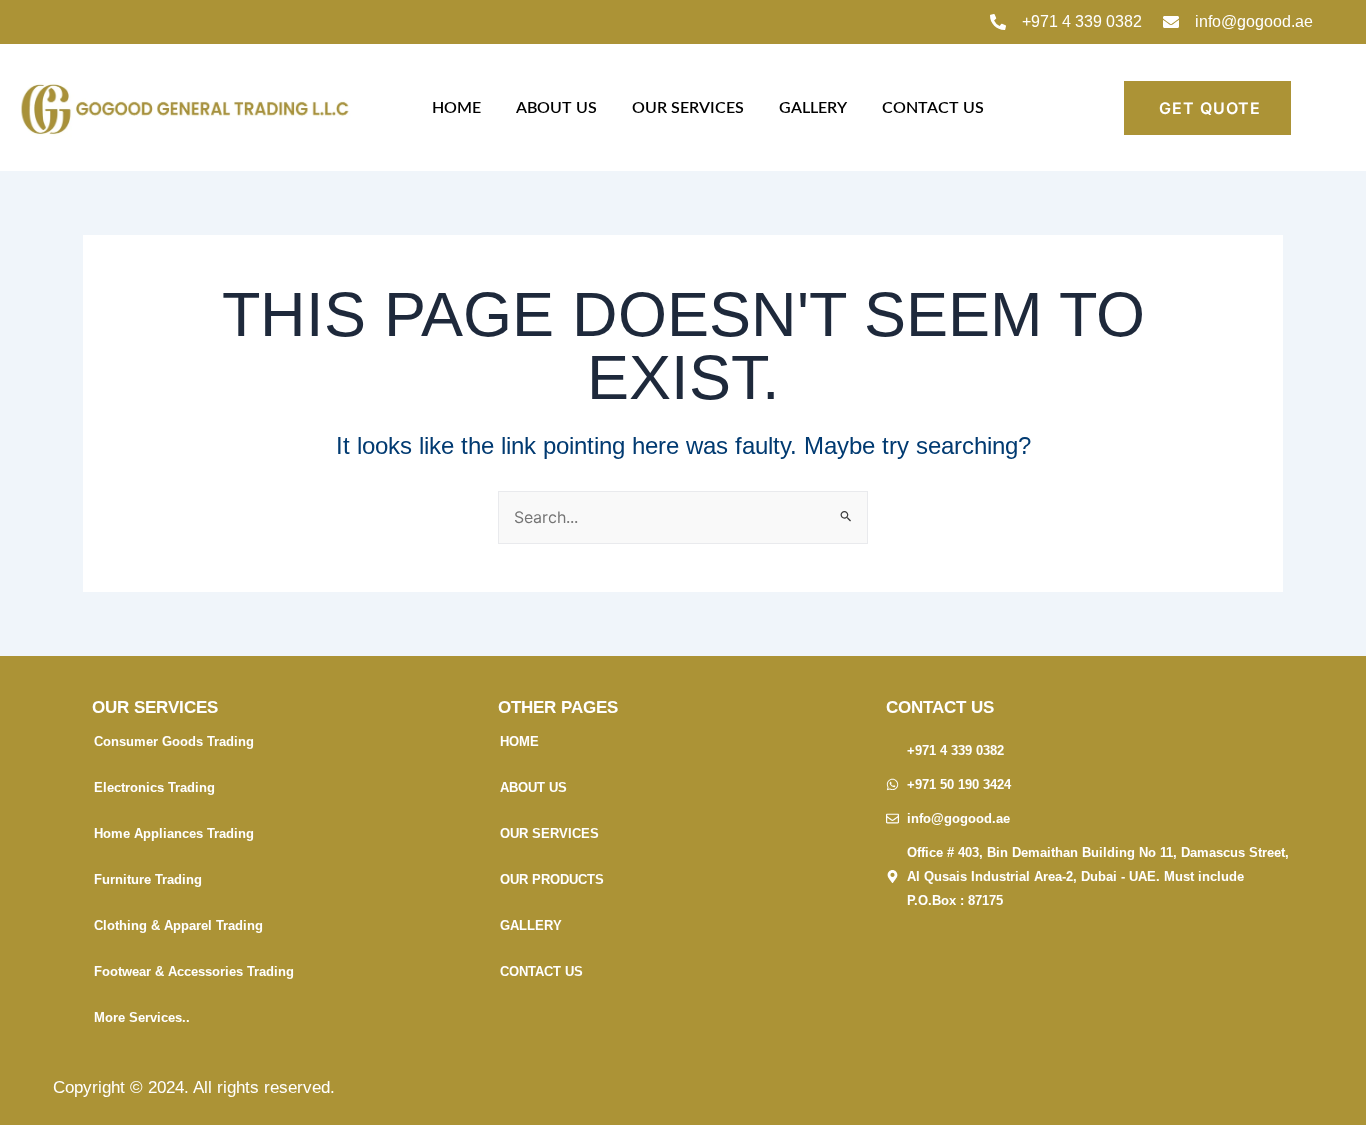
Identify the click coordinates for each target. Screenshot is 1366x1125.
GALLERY (813, 108)
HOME (456, 108)
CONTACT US (933, 108)
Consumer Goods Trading (174, 741)
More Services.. (142, 1017)
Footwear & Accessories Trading (194, 971)
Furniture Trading (148, 879)
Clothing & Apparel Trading (178, 925)
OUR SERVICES (688, 108)
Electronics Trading (154, 787)
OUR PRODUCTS (552, 879)
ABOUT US (556, 108)
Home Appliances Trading (174, 833)
